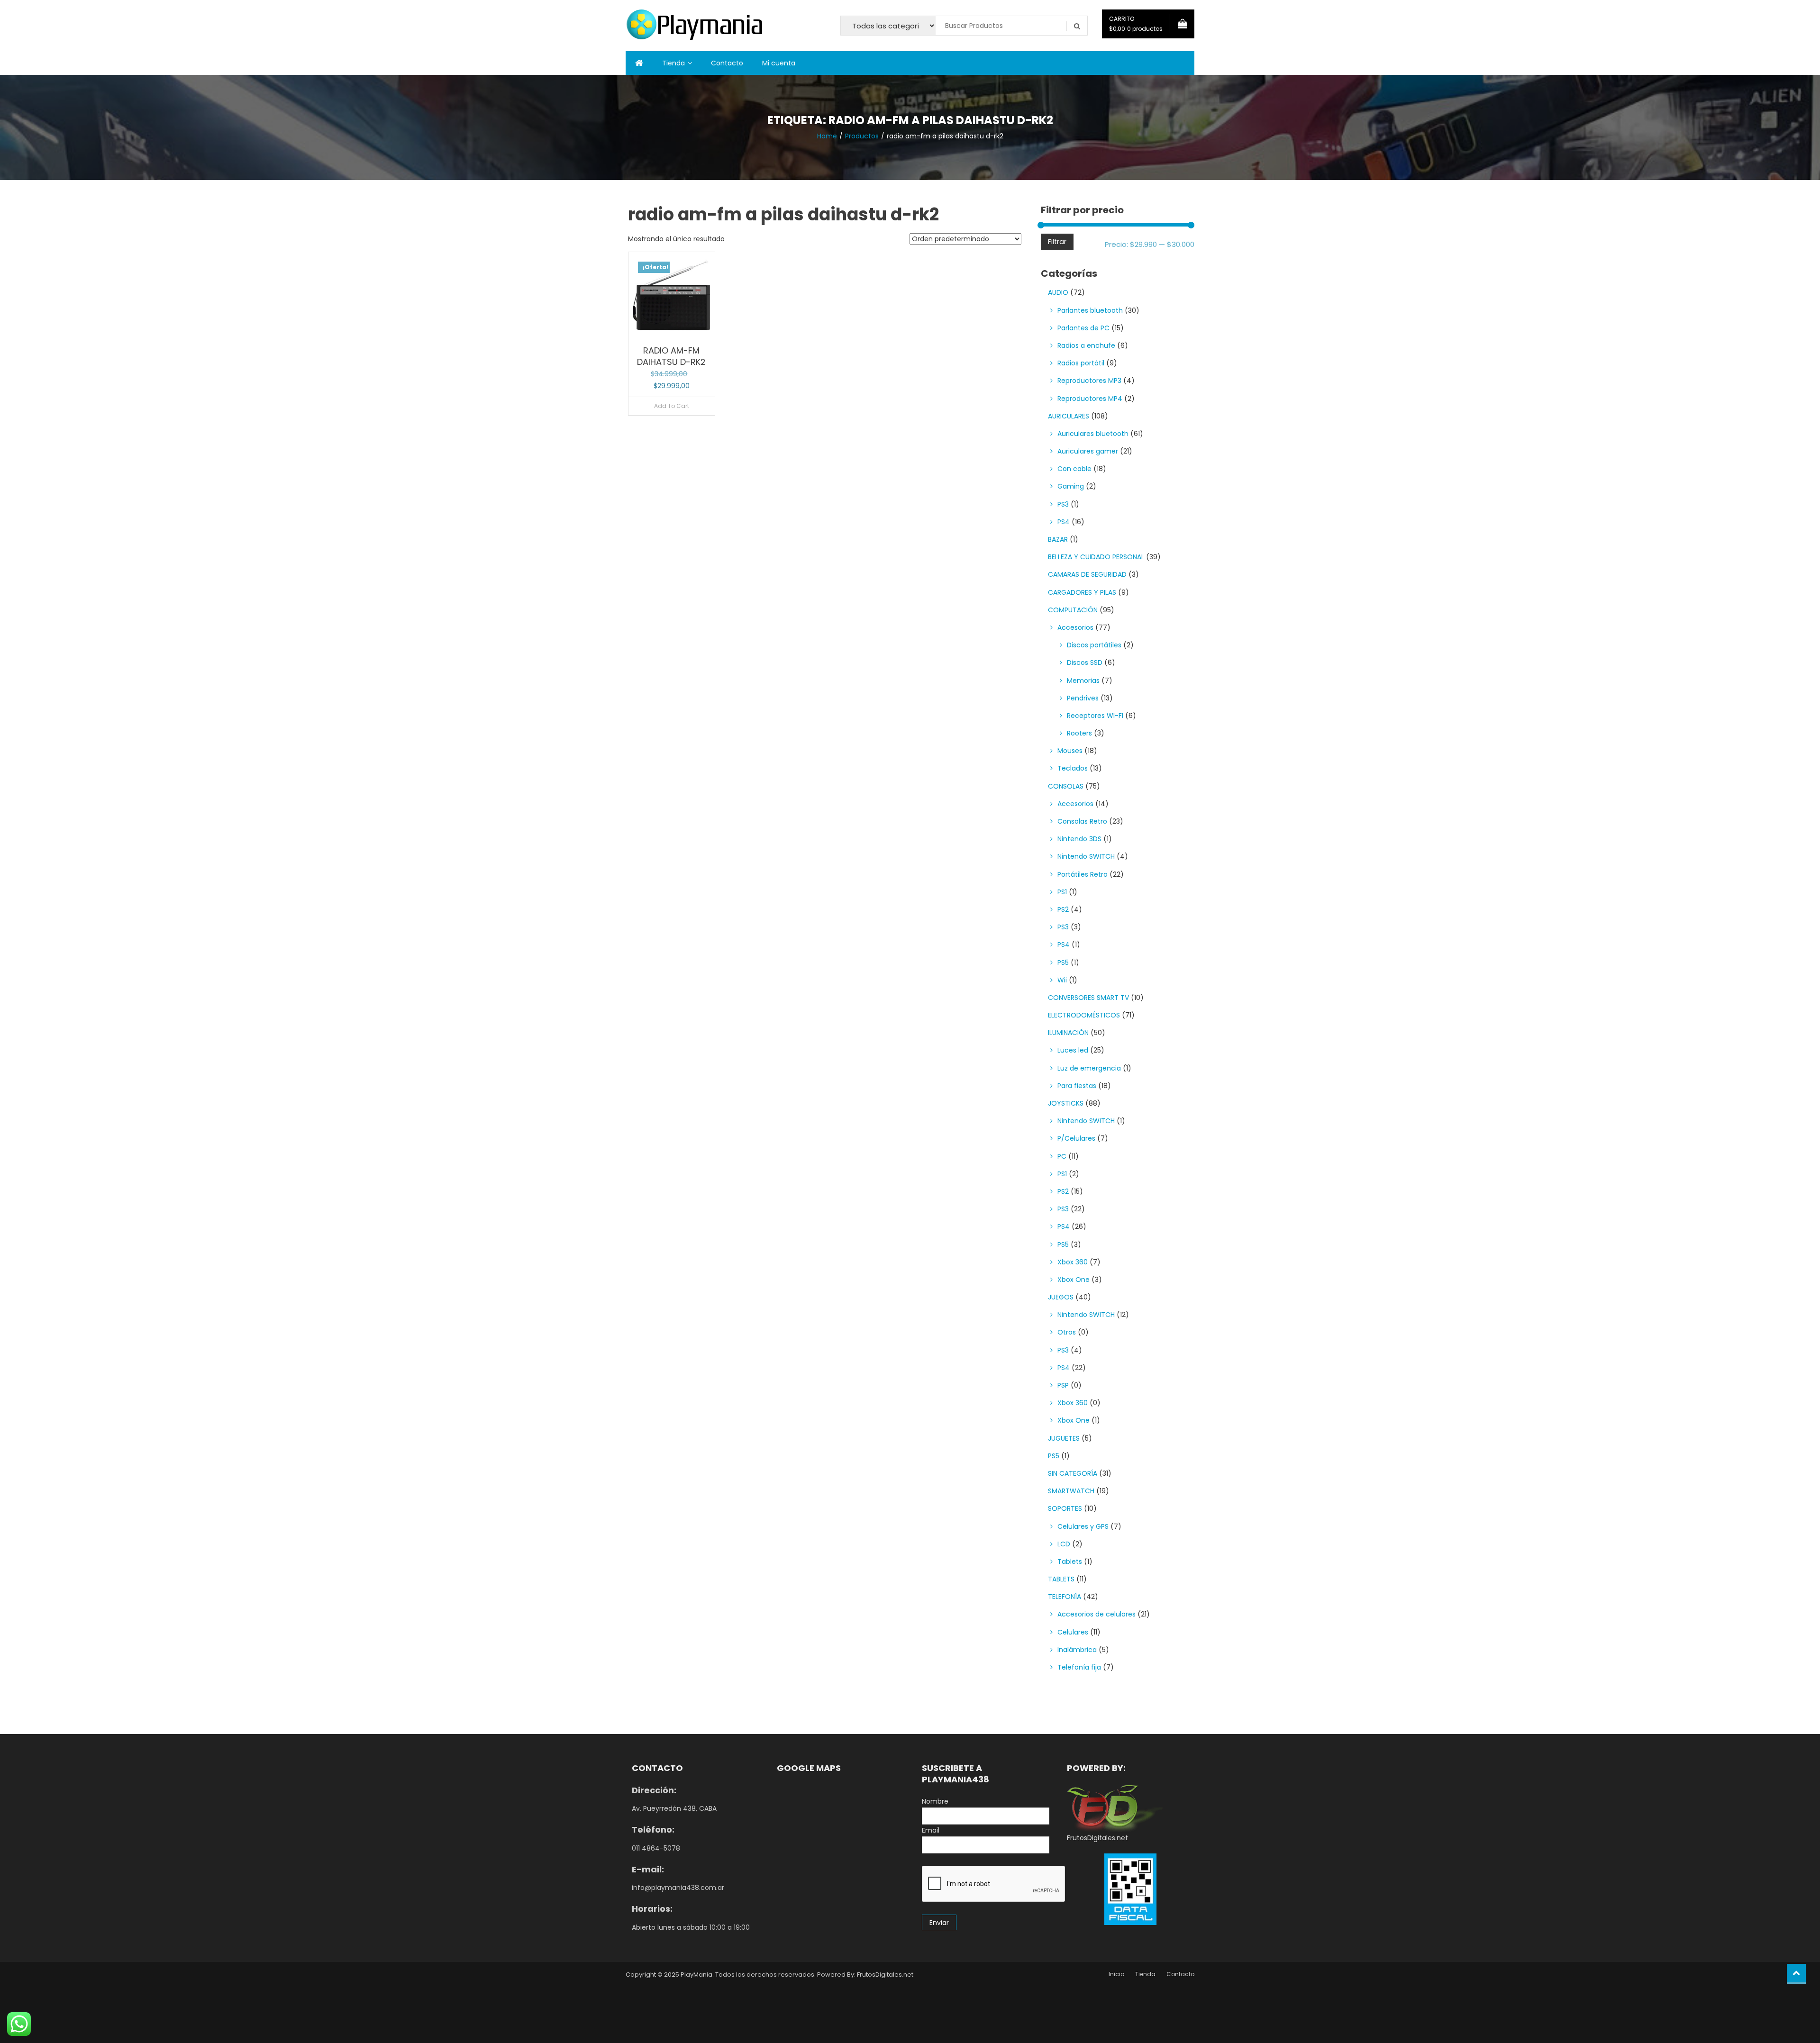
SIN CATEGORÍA (1073, 1473)
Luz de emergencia (1089, 1068)
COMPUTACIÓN (1073, 610)
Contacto (727, 63)
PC (1062, 1156)
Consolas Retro (1082, 821)
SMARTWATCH (1071, 1491)
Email (931, 1830)
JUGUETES (1064, 1438)
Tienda (673, 63)
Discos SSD (1085, 663)
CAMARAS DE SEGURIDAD (1087, 574)
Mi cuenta (779, 63)
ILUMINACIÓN (1068, 1033)
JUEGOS (1061, 1297)
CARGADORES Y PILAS (1082, 592)
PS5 (1063, 962)
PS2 (1063, 909)
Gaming (1071, 486)
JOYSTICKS (1066, 1103)
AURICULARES (1069, 416)
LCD (1064, 1544)
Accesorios (1075, 627)
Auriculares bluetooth (1093, 434)
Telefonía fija (1079, 1667)
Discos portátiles (1094, 645)
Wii (1062, 980)
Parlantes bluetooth (1090, 310)
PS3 (1063, 504)
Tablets (1070, 1562)
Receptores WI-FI (1095, 716)
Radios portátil (1081, 363)
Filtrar (1057, 242)
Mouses (1070, 751)
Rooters (1079, 733)
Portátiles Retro (1083, 874)
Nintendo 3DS (1079, 839)
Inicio (1116, 1974)
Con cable (1074, 469)
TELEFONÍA (1065, 1597)
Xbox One (1074, 1280)
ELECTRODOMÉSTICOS (1084, 1015)
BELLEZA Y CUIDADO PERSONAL (1096, 557)
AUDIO (1058, 292)
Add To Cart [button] (672, 406)
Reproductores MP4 (1090, 399)
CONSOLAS (1066, 786)
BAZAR (1058, 539)
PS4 (1064, 522)
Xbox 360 (1073, 1262)
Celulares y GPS (1083, 1526)
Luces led (1073, 1050)
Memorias (1083, 681)
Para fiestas (1077, 1086)
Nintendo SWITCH (1086, 856)
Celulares (1073, 1632)
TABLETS (1061, 1579)
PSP (1063, 1385)
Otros (1067, 1332)
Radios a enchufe (1086, 345)
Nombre (935, 1801)
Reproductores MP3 (1089, 381)
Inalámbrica (1077, 1650)
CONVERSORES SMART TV (1088, 998)
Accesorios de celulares (1097, 1614)
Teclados (1073, 768)
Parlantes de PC (1083, 328)
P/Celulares (1076, 1138)
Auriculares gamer (1088, 451)
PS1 (1062, 892)
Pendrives (1083, 698)
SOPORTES (1065, 1508)
